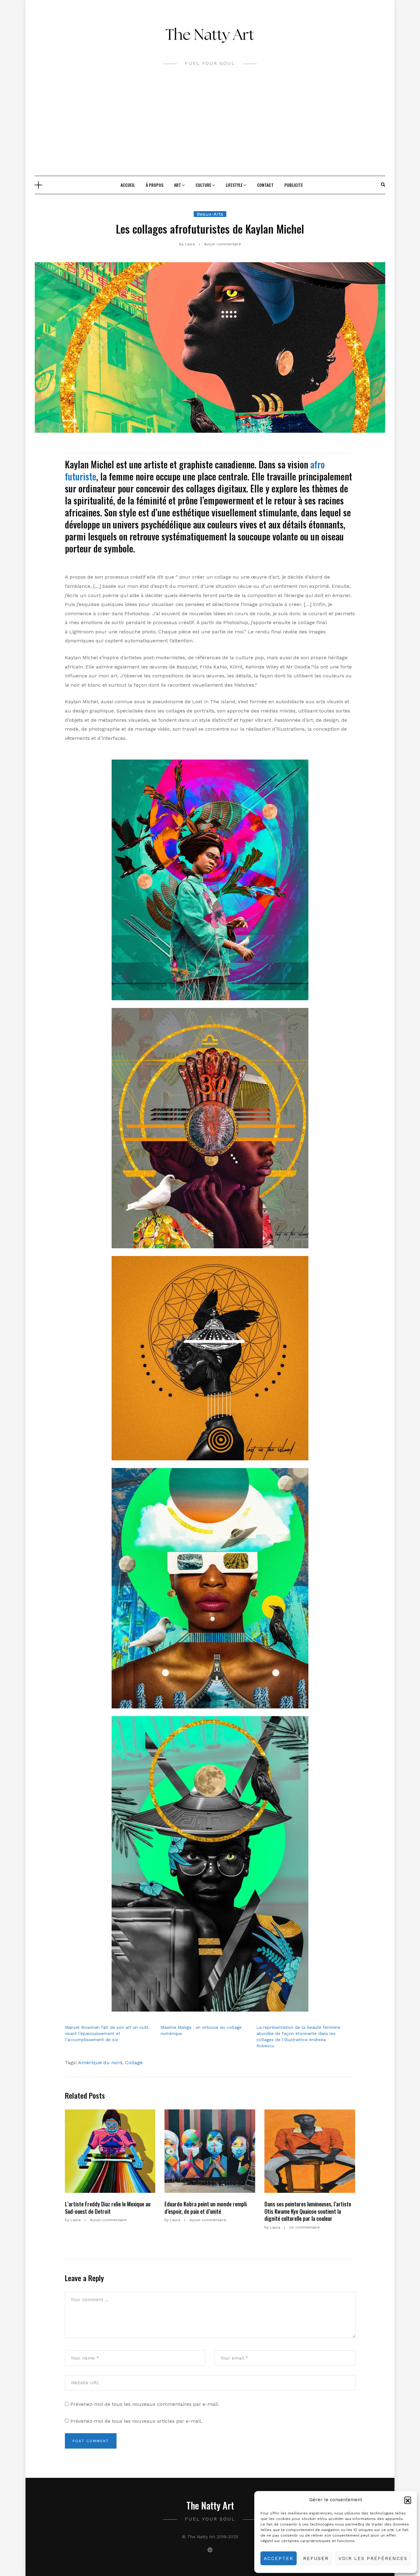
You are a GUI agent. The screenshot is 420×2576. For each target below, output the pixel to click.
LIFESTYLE (234, 185)
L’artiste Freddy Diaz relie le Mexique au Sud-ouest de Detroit (108, 2207)
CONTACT (265, 185)
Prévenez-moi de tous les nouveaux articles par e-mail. (136, 2421)
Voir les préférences (373, 2558)
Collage (134, 2062)
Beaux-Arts (210, 214)
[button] (408, 2500)
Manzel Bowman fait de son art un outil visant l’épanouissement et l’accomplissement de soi (107, 2033)
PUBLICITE (294, 185)
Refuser (316, 2558)
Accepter (279, 2558)
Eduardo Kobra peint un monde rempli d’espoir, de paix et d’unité (206, 2207)
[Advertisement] (210, 130)
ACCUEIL (128, 185)
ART (178, 185)
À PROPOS (155, 185)
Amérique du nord (100, 2062)
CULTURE (203, 185)
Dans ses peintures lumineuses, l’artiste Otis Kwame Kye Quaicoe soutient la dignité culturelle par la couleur (308, 2211)
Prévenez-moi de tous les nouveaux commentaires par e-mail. (145, 2404)
